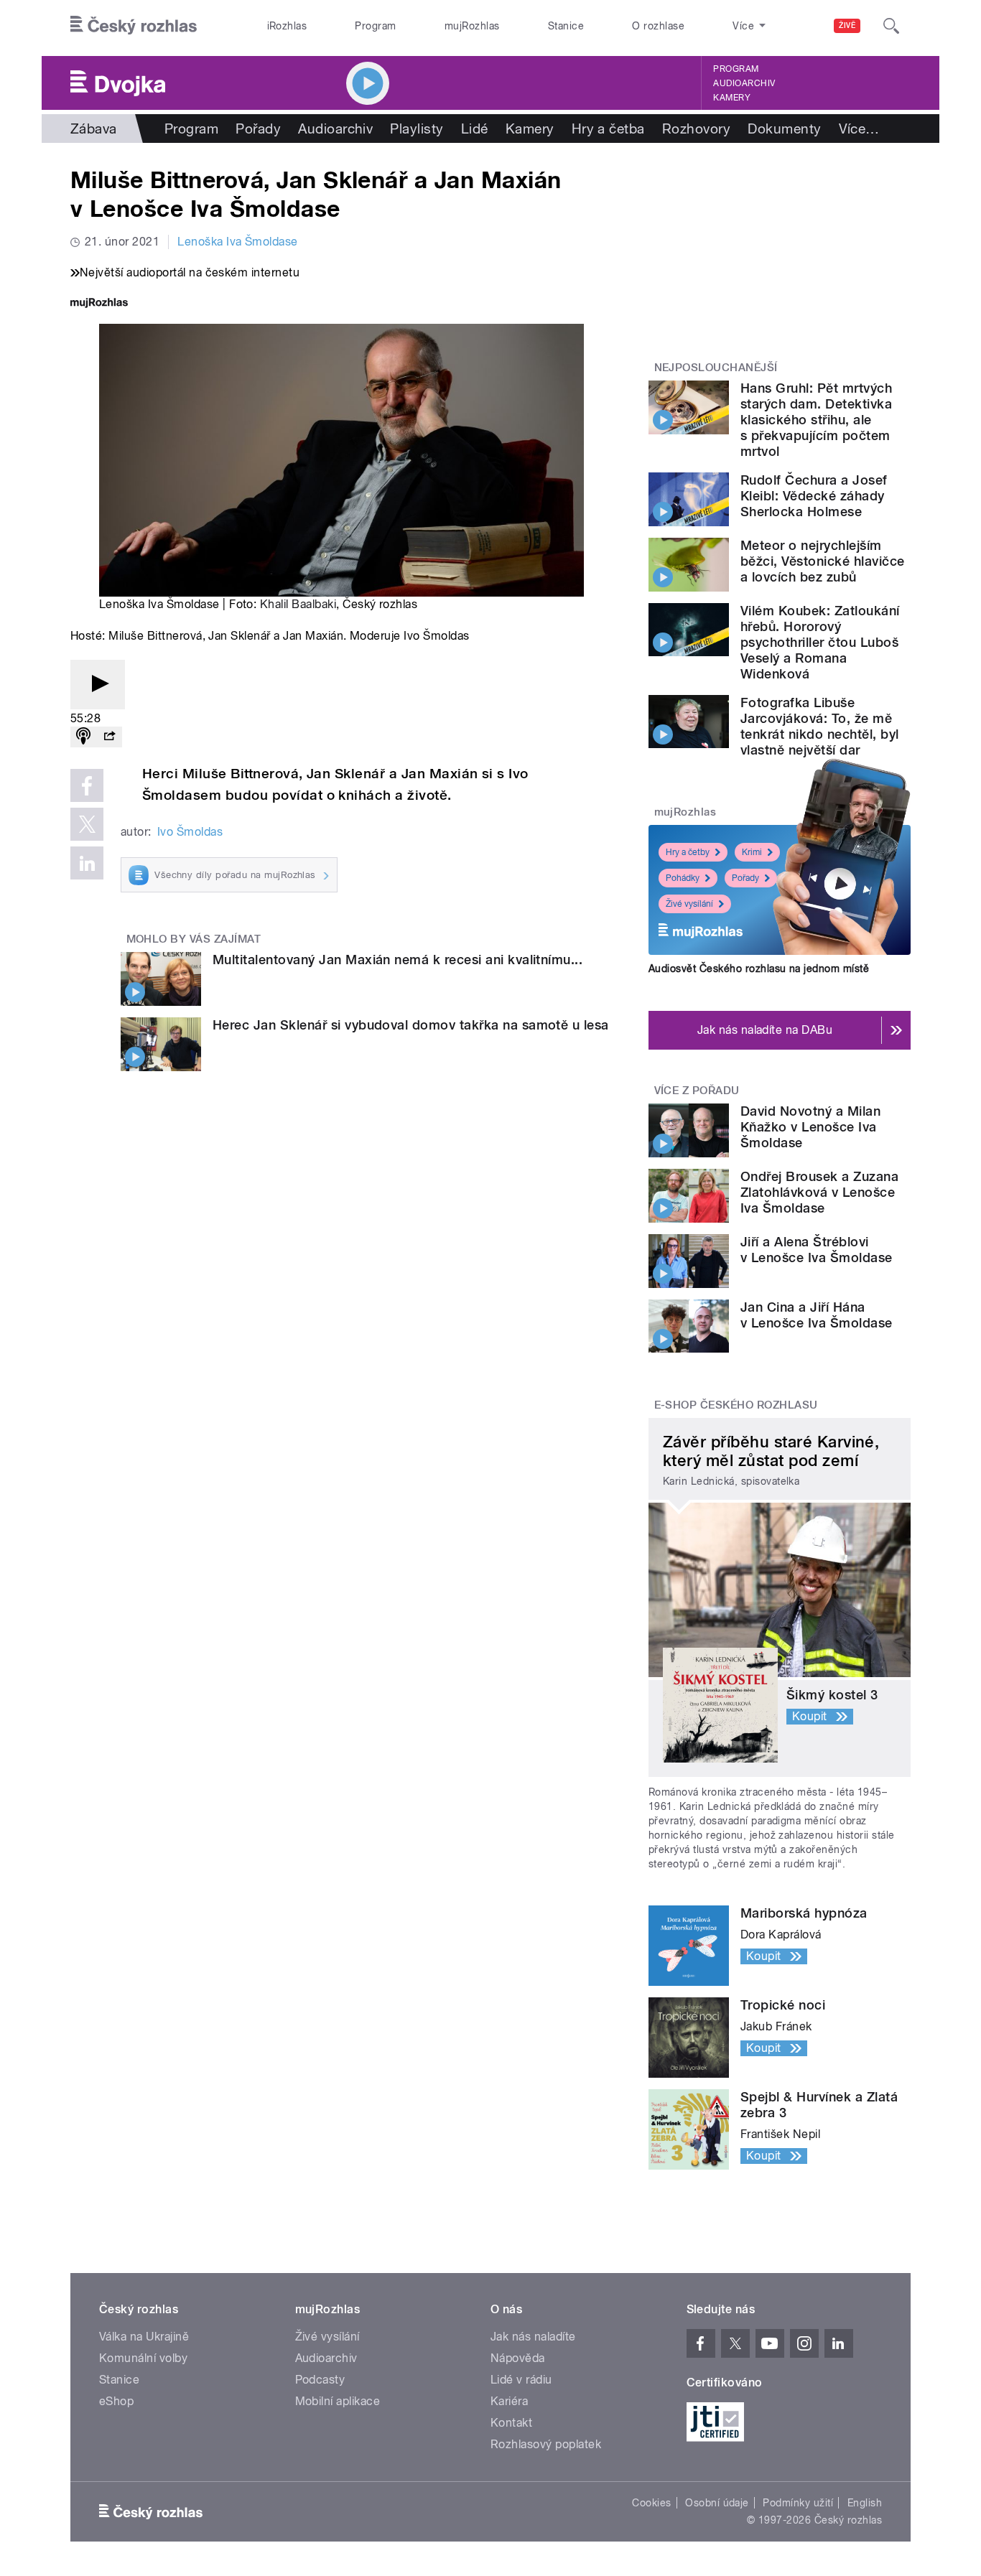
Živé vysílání (689, 904)
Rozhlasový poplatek (546, 2444)
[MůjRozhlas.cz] (99, 304)
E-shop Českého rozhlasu (736, 1405)
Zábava (94, 129)
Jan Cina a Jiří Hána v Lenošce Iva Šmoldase (817, 1315)
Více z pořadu (697, 1091)
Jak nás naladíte (533, 2337)
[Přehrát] (98, 685)
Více (859, 129)
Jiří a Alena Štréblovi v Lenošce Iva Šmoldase (817, 1250)
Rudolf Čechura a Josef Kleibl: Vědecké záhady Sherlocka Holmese (814, 496)
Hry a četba (608, 129)
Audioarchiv (744, 83)
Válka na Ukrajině (144, 2337)
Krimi (752, 852)
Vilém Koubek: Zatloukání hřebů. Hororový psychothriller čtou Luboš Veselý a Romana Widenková (820, 642)
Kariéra (509, 2401)
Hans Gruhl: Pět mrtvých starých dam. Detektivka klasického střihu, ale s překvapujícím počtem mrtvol (816, 420)
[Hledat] (891, 26)
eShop (116, 2401)
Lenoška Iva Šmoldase (238, 242)
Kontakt (511, 2423)
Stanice (566, 26)
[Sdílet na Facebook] (87, 785)
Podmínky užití (798, 2503)
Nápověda (518, 2358)
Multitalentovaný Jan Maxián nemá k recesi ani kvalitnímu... (397, 960)
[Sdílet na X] (87, 824)
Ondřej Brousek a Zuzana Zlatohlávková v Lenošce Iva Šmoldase (819, 1192)
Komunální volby (143, 2358)
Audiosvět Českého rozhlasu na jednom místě (759, 969)
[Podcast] (83, 737)
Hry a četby (688, 852)
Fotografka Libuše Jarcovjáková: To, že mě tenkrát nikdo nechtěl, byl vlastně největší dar (819, 726)
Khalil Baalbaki (298, 604)
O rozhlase (658, 26)
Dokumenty (784, 129)
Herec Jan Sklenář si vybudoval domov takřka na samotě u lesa (411, 1025)
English (865, 2503)
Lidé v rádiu (521, 2380)
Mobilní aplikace (338, 2401)
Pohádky (683, 878)
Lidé (475, 129)
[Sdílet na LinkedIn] (87, 863)
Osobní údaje (717, 2503)
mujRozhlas (472, 26)
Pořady (258, 129)
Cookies (651, 2503)
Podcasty (320, 2380)
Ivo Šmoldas (190, 832)
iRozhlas (287, 26)
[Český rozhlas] (134, 26)
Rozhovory (696, 129)
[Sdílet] (109, 737)
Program (375, 26)
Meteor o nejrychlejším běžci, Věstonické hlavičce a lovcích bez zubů (822, 561)
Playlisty (417, 129)
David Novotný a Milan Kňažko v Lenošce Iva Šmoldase (810, 1127)
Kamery (732, 98)
